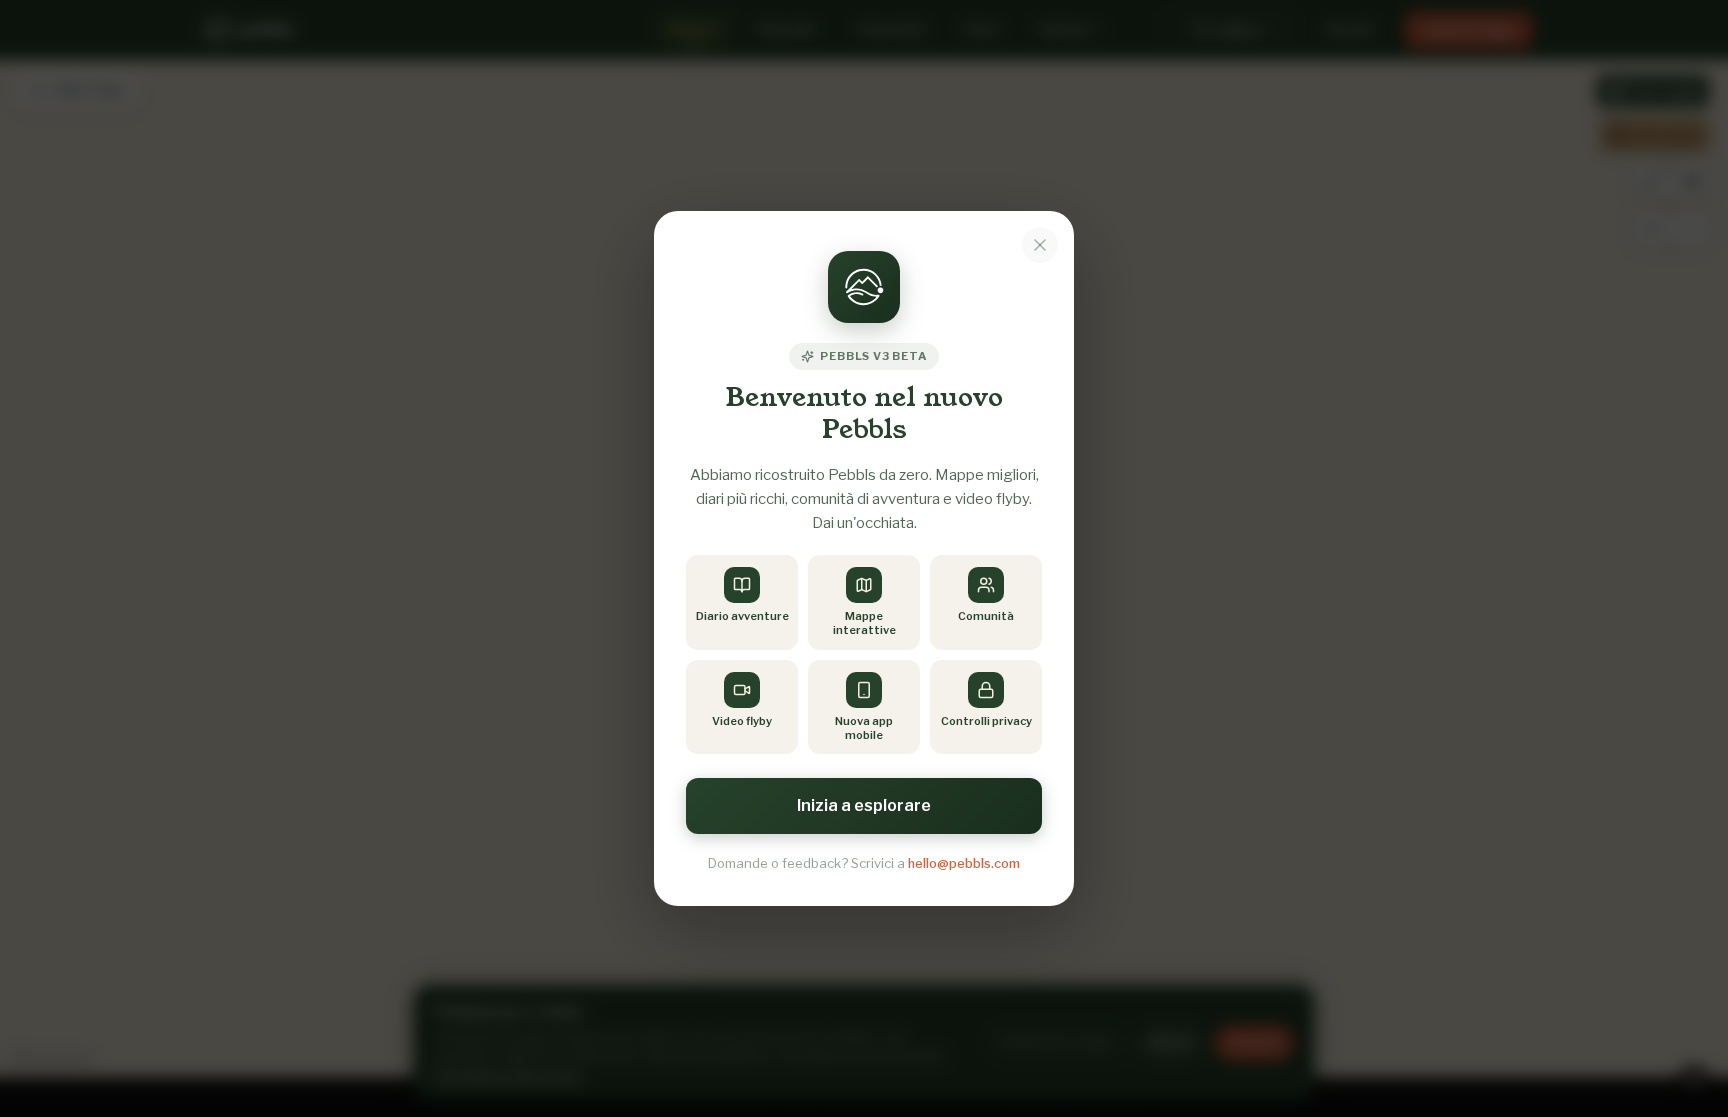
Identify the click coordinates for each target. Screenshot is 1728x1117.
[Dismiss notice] (1040, 245)
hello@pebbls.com (964, 863)
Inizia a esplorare (864, 805)
